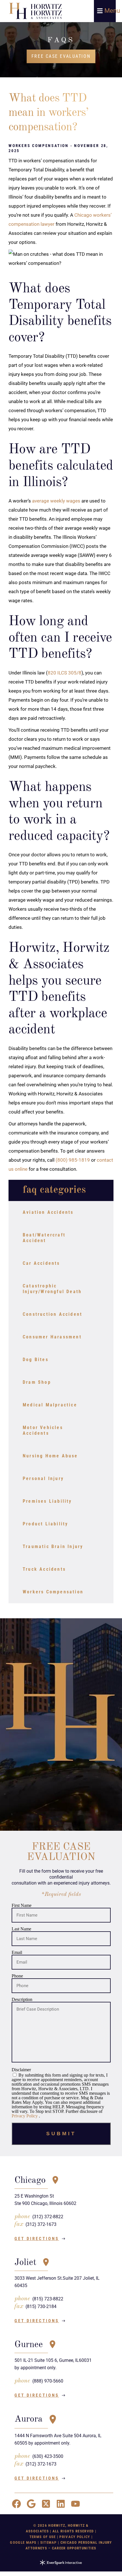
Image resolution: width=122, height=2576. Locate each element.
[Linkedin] (61, 2504)
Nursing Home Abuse (50, 1456)
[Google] (31, 2504)
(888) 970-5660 (48, 2381)
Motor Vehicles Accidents (43, 1430)
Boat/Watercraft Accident (44, 1238)
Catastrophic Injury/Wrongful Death (52, 1289)
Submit (61, 2134)
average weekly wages (56, 501)
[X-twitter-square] (46, 2504)
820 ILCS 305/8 (65, 673)
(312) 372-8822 (48, 2217)
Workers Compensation (53, 1592)
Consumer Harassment (52, 1337)
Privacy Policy (25, 2116)
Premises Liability (47, 1501)
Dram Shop (37, 1382)
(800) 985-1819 (73, 1160)
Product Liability (45, 1524)
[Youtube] (75, 2504)
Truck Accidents (44, 1569)
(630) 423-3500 (48, 2456)
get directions (37, 2239)
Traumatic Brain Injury (53, 1546)
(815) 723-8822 (48, 2299)
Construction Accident (52, 1314)
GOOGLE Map (22, 2542)
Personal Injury (43, 1478)
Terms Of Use (43, 2537)
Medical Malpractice (50, 1405)
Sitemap (49, 2542)
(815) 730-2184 (41, 2306)
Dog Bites (36, 1360)
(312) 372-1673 (41, 2224)
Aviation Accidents (48, 1212)
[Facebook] (16, 2504)
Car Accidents (41, 1263)
